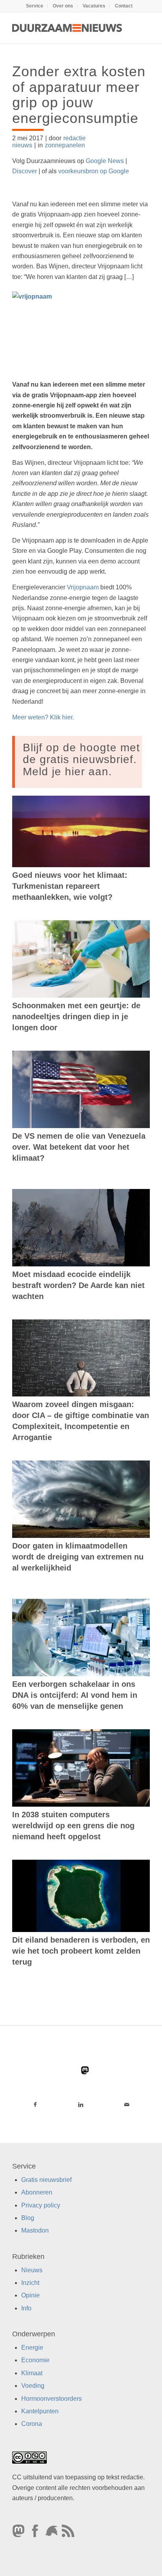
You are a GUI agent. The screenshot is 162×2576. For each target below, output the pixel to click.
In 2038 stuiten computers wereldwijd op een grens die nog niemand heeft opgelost (73, 1826)
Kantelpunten (40, 2411)
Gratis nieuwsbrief (46, 2180)
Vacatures (94, 6)
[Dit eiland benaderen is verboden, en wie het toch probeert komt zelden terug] (81, 1896)
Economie (35, 2360)
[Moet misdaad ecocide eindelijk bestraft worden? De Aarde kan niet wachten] (81, 1228)
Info (26, 2308)
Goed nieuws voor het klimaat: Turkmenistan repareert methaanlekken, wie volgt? (70, 886)
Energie (32, 2348)
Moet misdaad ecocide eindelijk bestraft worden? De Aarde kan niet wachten (78, 1285)
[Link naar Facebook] (35, 2104)
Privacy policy (41, 2205)
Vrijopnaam (83, 587)
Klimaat (32, 2373)
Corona (32, 2424)
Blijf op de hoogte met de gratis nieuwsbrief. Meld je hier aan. (81, 760)
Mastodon (35, 2230)
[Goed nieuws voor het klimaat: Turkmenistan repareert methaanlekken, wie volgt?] (81, 831)
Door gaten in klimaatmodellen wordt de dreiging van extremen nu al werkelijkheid (78, 1557)
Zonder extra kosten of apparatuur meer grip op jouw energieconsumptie (79, 95)
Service (35, 6)
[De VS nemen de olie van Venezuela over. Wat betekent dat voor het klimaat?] (81, 1089)
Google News (105, 161)
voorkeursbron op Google (94, 171)
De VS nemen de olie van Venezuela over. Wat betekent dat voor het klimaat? (79, 1147)
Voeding (33, 2386)
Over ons (63, 6)
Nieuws (32, 2270)
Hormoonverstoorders (52, 2399)
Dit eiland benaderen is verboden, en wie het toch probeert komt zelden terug (81, 1951)
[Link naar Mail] (127, 2104)
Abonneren (37, 2192)
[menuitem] (35, 6)
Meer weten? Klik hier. (43, 717)
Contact (124, 6)
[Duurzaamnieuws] (67, 28)
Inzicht (30, 2283)
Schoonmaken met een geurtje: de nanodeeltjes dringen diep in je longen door (76, 1016)
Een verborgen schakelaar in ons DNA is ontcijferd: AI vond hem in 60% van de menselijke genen (75, 1695)
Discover (25, 171)
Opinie (30, 2295)
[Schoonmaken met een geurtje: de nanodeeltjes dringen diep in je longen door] (81, 959)
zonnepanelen (65, 145)
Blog (28, 2218)
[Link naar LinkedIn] (81, 2104)
